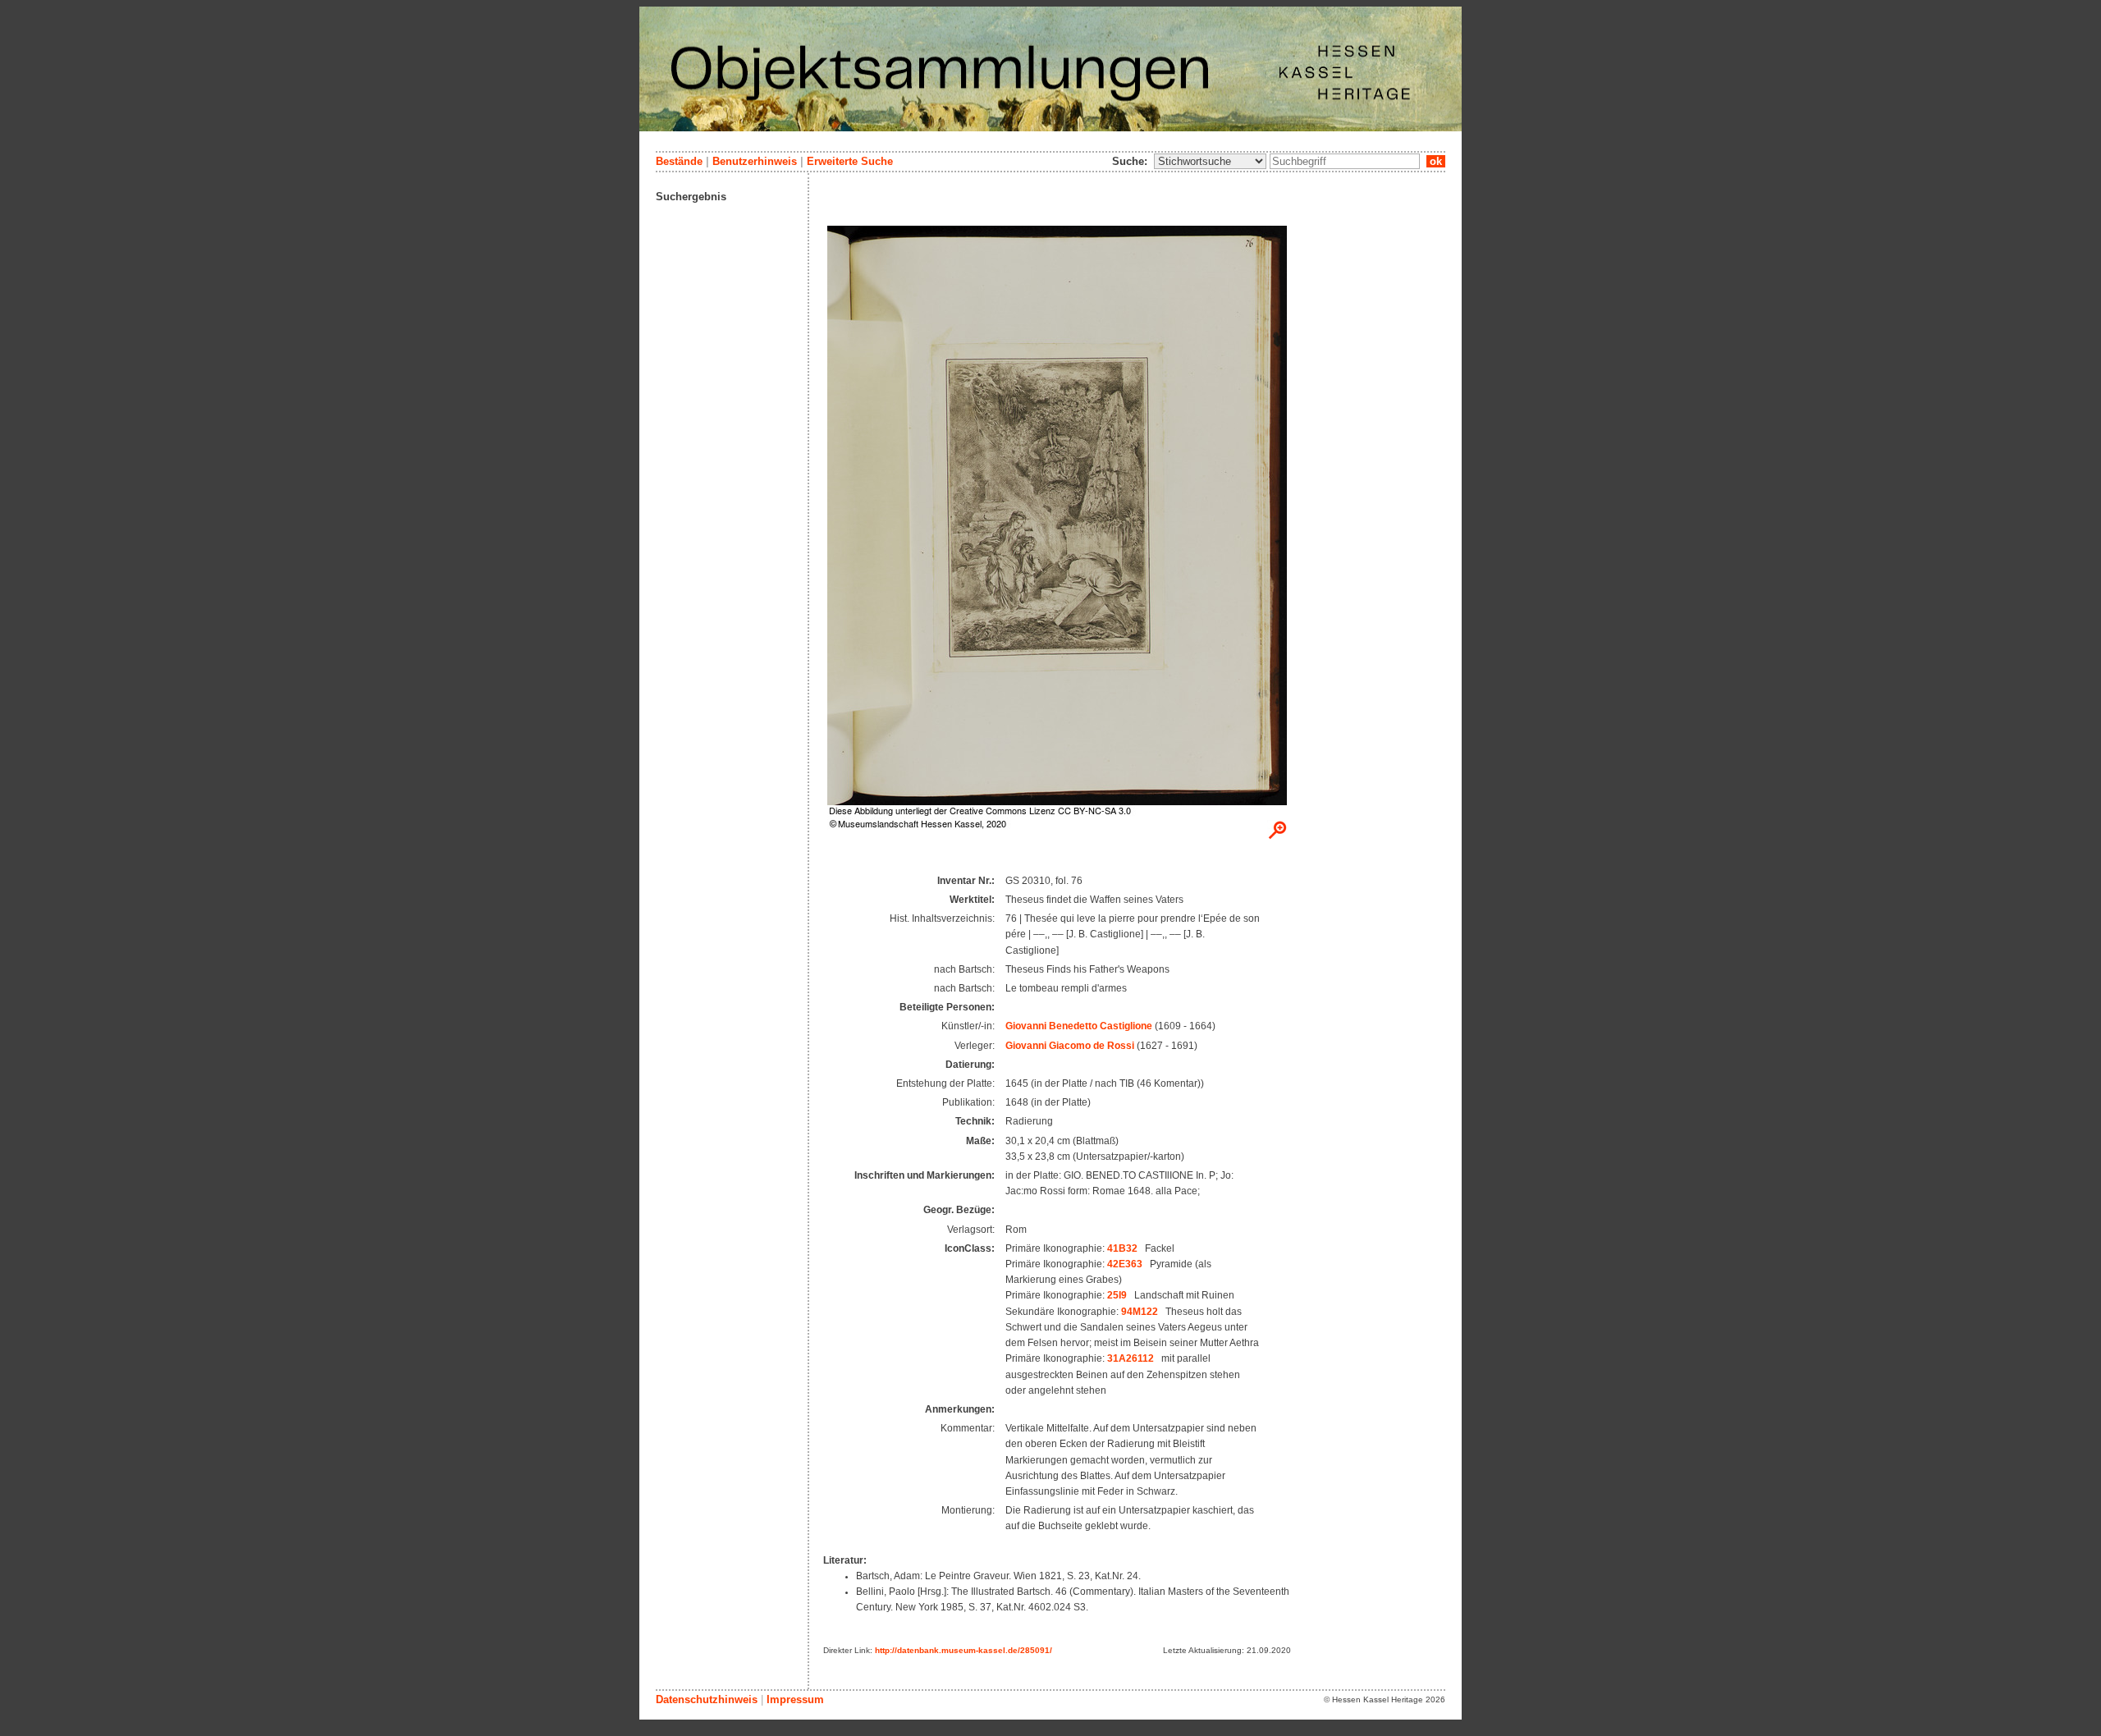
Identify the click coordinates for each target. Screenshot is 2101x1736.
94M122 (1140, 1312)
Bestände (679, 161)
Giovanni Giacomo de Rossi (1070, 1046)
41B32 (1122, 1248)
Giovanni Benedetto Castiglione (1079, 1026)
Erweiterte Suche (850, 161)
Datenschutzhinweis (707, 1699)
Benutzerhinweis (755, 161)
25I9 (1117, 1295)
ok (1436, 161)
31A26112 (1131, 1358)
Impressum (795, 1699)
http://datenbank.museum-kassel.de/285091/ (964, 1650)
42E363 (1125, 1264)
